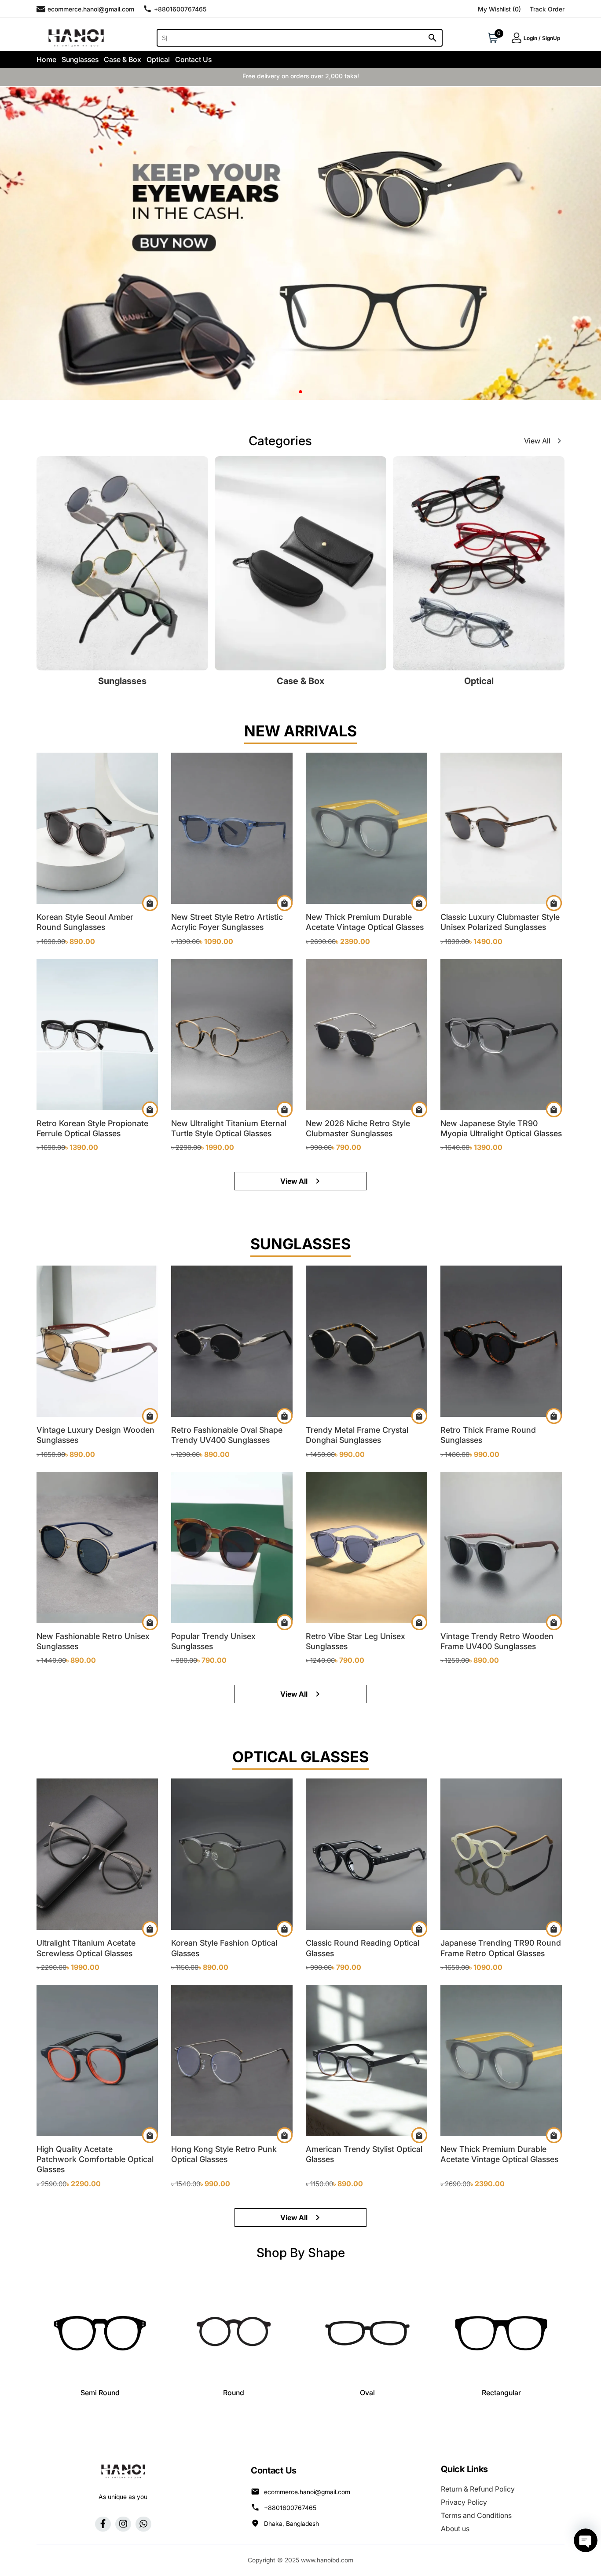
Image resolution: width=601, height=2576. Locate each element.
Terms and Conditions (476, 2515)
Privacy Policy (464, 2502)
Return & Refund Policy (478, 2489)
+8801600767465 (290, 2508)
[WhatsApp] (143, 2524)
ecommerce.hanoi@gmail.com (307, 2492)
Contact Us (193, 59)
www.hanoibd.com (327, 2560)
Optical (158, 59)
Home (46, 59)
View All (537, 441)
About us (455, 2528)
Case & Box (123, 59)
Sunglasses (80, 59)
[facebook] (103, 2524)
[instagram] (123, 2524)
